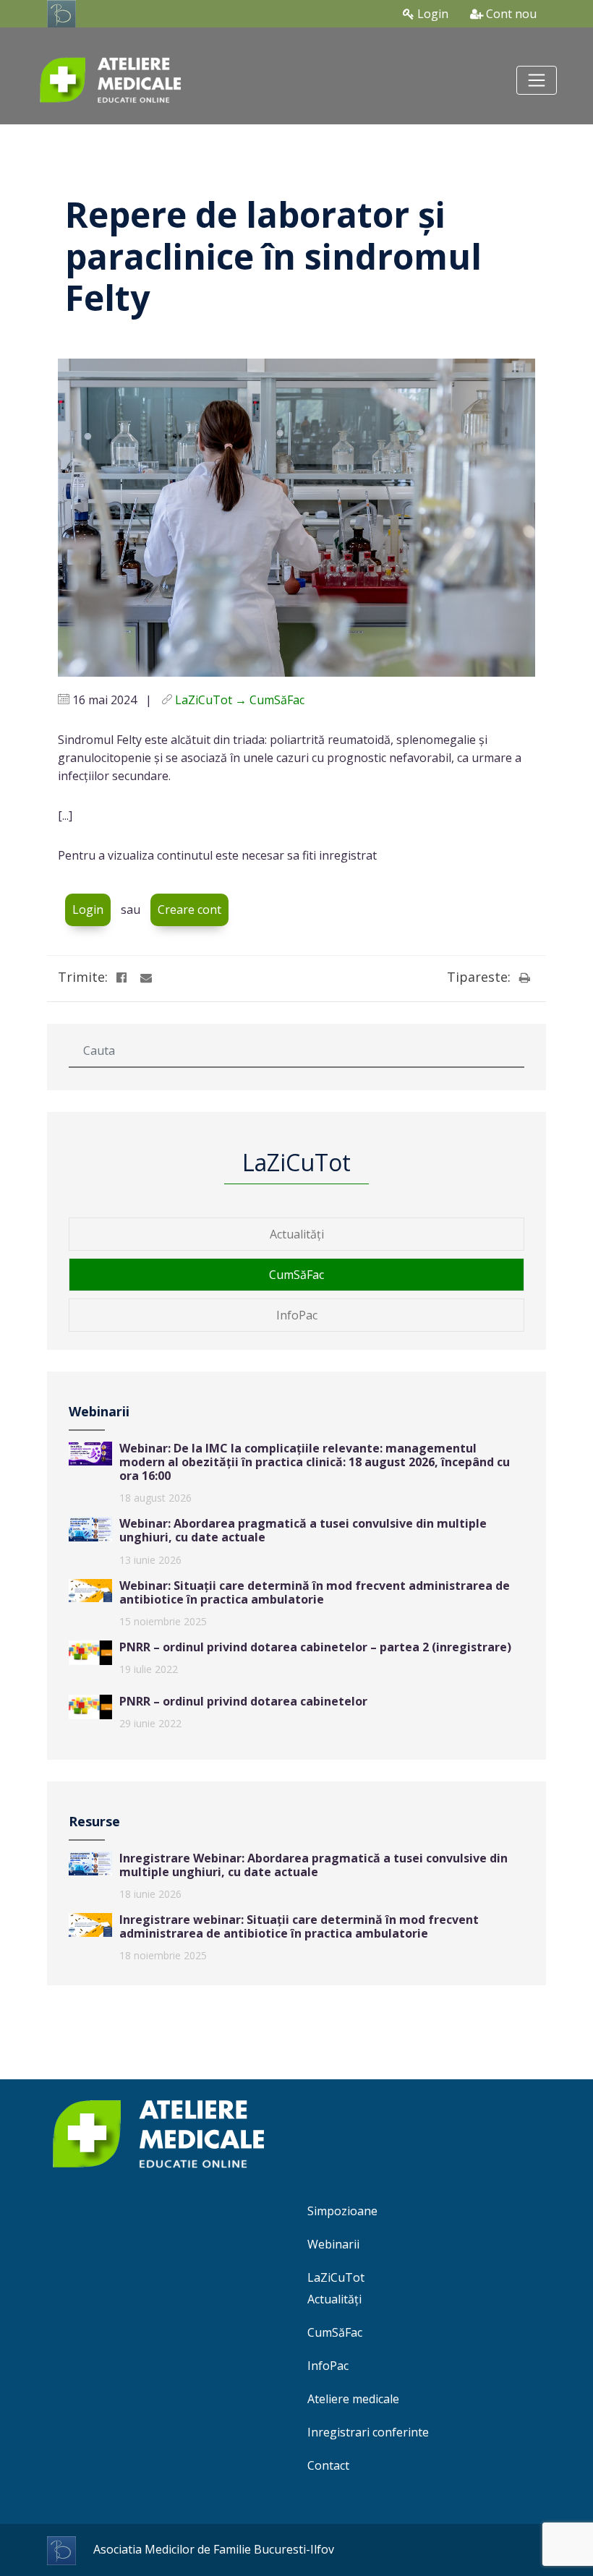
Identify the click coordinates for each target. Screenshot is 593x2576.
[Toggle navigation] (537, 80)
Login (431, 14)
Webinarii (333, 2244)
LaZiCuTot (336, 2277)
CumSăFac (296, 1275)
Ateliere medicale (353, 2399)
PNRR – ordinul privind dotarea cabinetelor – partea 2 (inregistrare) (315, 1647)
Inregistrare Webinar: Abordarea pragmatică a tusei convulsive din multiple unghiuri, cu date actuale (313, 1865)
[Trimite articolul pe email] (146, 977)
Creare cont (189, 910)
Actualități (297, 1234)
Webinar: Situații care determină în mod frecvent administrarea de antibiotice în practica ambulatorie (315, 1592)
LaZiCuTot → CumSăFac (240, 700)
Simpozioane (342, 2211)
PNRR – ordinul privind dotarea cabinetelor (243, 1701)
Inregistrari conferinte (368, 2432)
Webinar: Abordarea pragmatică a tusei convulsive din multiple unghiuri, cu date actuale (303, 1530)
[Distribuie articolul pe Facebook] (121, 977)
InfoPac (297, 1315)
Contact (328, 2465)
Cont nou (510, 14)
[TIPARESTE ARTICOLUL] (524, 977)
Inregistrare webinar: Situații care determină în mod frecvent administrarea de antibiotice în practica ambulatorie (299, 1926)
